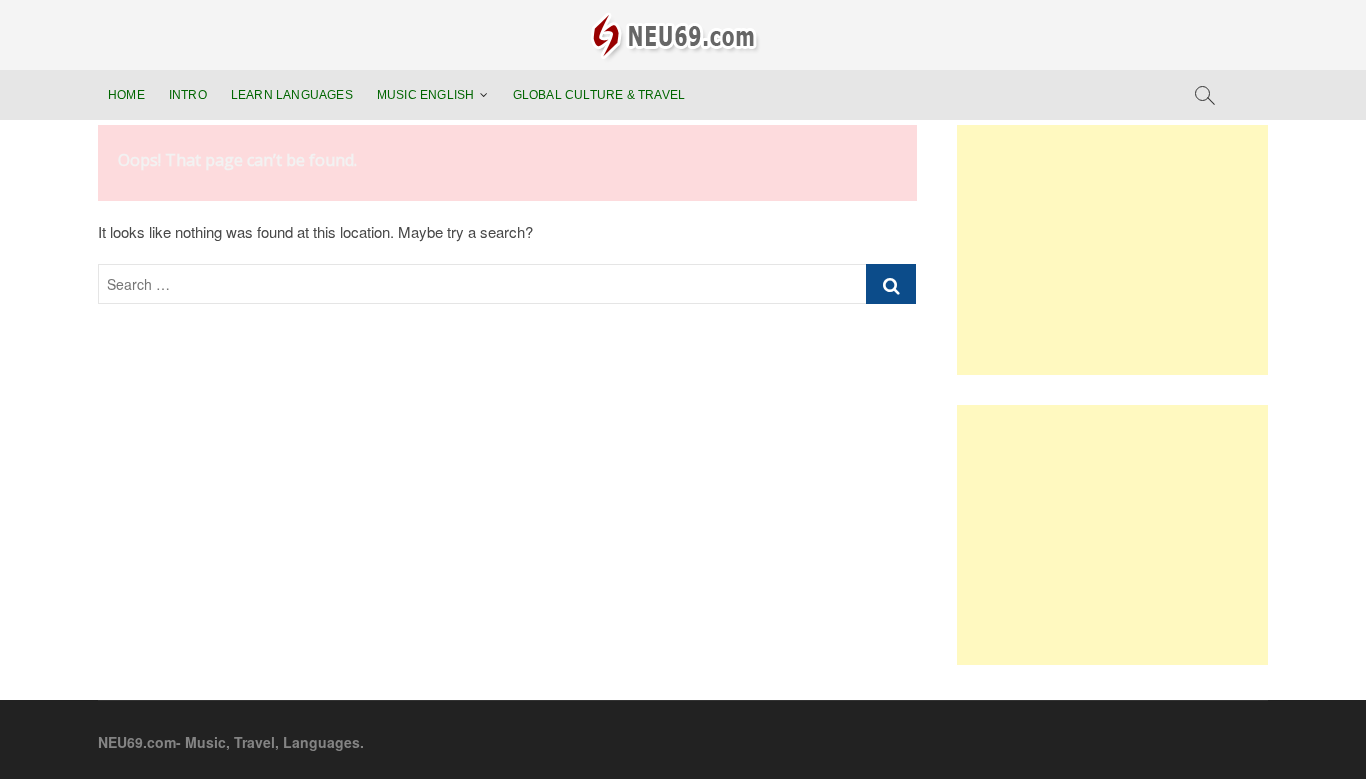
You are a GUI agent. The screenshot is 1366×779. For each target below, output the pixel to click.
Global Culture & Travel (599, 95)
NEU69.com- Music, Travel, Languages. (231, 742)
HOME (126, 95)
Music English (426, 95)
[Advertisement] (1112, 250)
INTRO (188, 95)
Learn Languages (292, 95)
